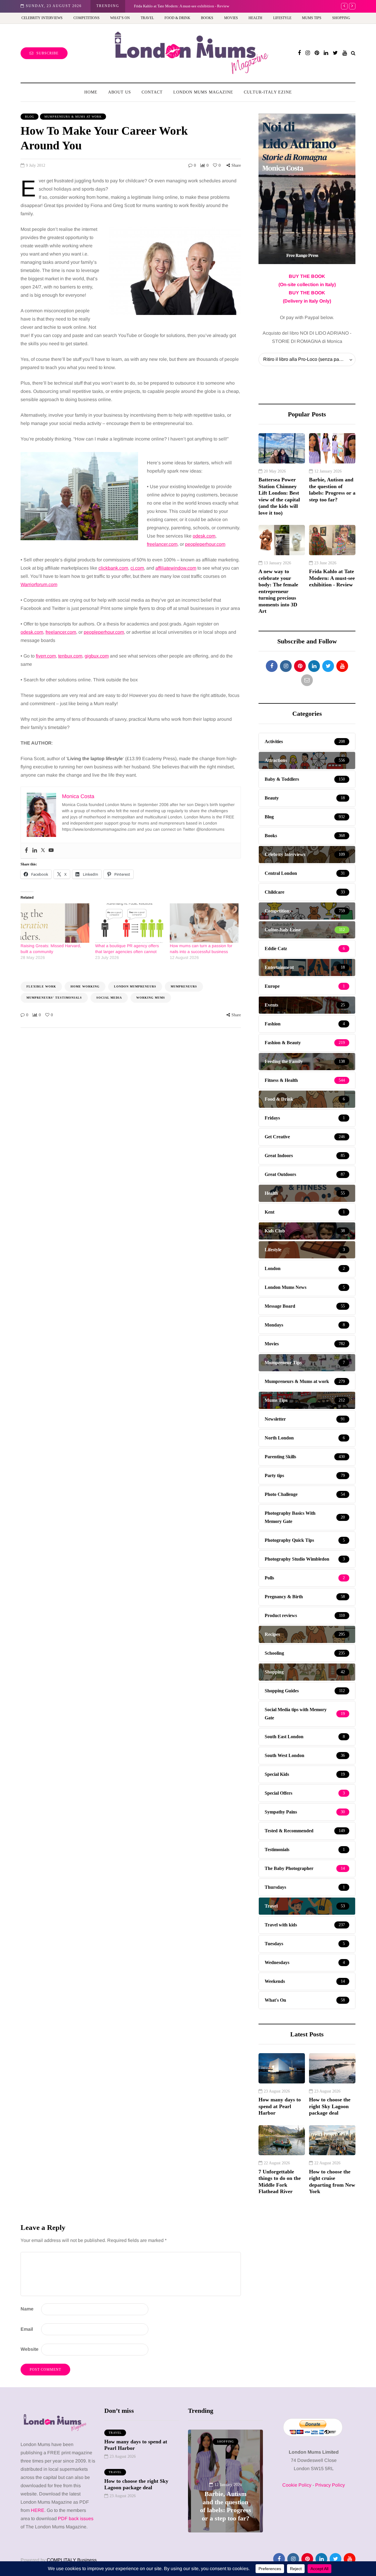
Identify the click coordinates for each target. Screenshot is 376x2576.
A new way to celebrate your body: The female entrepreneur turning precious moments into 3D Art (278, 591)
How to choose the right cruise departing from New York (332, 2182)
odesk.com (204, 536)
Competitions (87, 18)
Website (30, 2349)
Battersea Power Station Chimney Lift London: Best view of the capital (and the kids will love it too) (279, 496)
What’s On (120, 18)
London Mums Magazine (203, 92)
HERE (38, 2510)
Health (255, 18)
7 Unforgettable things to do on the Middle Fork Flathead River (280, 2182)
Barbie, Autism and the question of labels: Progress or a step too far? (332, 490)
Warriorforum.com (39, 584)
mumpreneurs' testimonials (54, 998)
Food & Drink (177, 18)
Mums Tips (312, 18)
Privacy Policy (330, 2485)
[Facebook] (26, 851)
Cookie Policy (297, 2485)
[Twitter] (43, 851)
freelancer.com (162, 544)
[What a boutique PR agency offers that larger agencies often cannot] (130, 923)
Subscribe (47, 53)
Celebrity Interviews (42, 18)
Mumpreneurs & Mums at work (73, 117)
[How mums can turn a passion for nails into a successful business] (204, 923)
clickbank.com (113, 568)
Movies (231, 18)
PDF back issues (76, 2519)
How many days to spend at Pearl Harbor (280, 2106)
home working (85, 986)
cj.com (137, 568)
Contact (152, 92)
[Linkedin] (35, 851)
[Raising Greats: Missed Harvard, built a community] (55, 923)
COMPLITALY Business (72, 2560)
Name (27, 2309)
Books (207, 18)
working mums (151, 998)
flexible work (41, 986)
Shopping (341, 18)
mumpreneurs (184, 986)
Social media (109, 998)
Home (91, 92)
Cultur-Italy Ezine (268, 92)
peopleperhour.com (205, 544)
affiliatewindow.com (176, 568)
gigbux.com (97, 656)
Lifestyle (282, 18)
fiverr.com (46, 656)
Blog (30, 117)
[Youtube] (51, 851)
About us (120, 92)
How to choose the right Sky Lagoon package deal (330, 2106)
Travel (147, 18)
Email (27, 2329)
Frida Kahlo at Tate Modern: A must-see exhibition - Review (182, 6)
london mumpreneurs (135, 986)
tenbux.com (70, 656)
